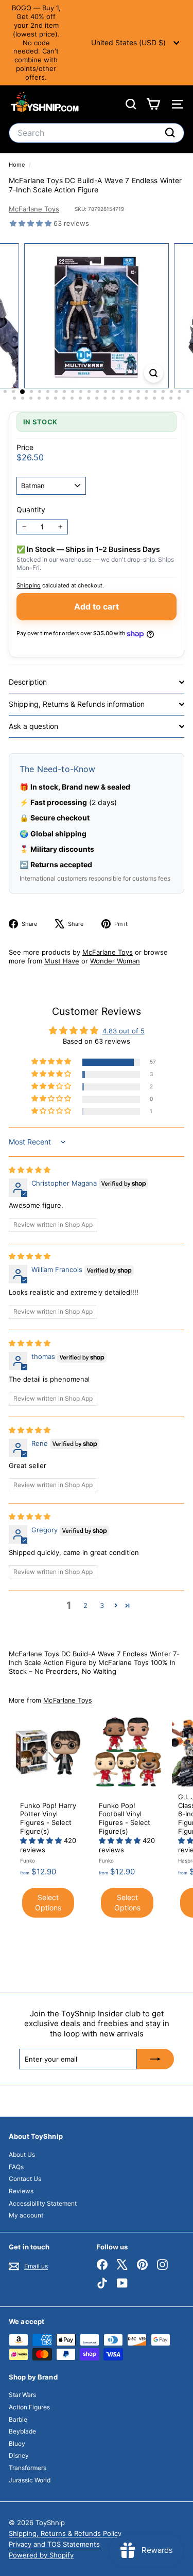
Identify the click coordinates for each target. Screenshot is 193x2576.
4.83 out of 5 (124, 1031)
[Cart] (153, 104)
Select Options (48, 1902)
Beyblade (22, 2431)
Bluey (17, 2444)
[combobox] (97, 133)
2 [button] (85, 1605)
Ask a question (33, 726)
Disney (19, 2455)
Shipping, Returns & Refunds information (77, 704)
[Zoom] (154, 373)
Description (28, 682)
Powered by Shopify (41, 2555)
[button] (32, 223)
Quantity (31, 509)
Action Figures (29, 2407)
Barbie (18, 2419)
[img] (30, 1170)
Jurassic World (30, 2480)
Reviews (21, 2191)
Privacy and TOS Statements (54, 2544)
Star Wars (22, 2395)
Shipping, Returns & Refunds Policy (65, 2533)
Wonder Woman (115, 961)
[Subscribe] (155, 2059)
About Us (22, 2154)
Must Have (62, 961)
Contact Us (25, 2179)
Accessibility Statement (43, 2203)
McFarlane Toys (34, 209)
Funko (28, 1861)
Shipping (29, 585)
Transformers (28, 2468)
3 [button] (102, 1605)
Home (17, 165)
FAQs (16, 2167)
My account (26, 2215)
